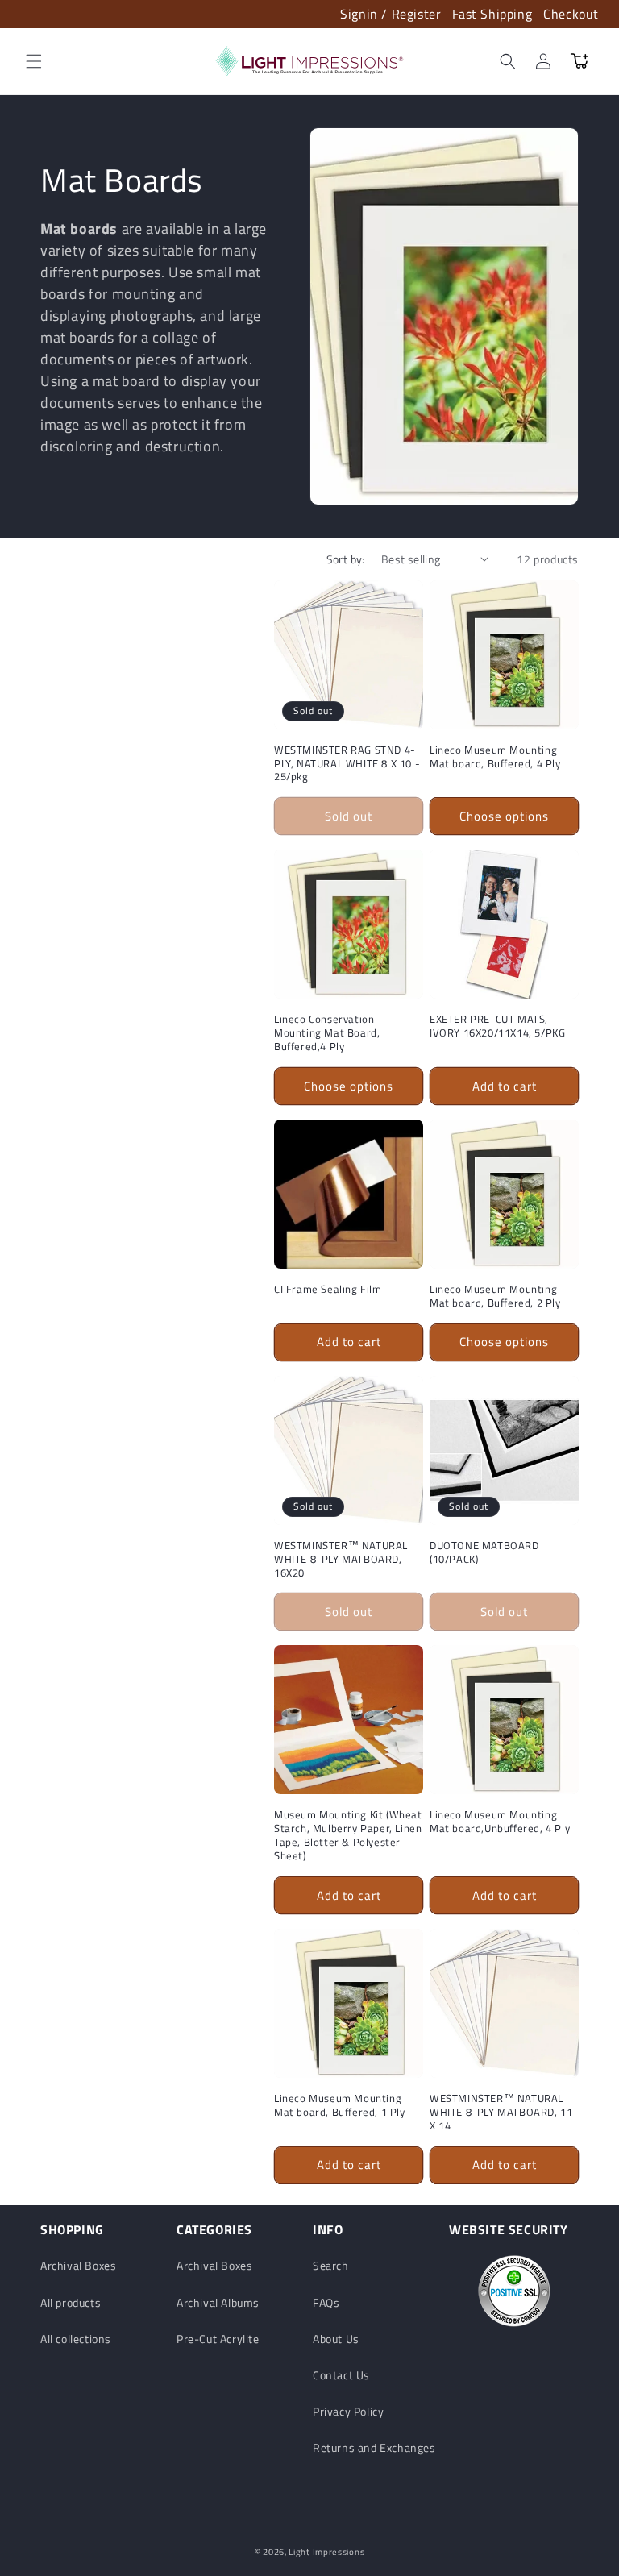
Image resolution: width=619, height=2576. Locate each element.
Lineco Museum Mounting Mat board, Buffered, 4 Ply (495, 757)
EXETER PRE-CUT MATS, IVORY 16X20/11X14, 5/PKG (497, 1026)
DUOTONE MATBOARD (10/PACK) (484, 1552)
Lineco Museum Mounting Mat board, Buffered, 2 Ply (495, 1296)
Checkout (571, 14)
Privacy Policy (348, 2411)
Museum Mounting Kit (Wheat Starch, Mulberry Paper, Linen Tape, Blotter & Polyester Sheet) (348, 1835)
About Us (336, 2339)
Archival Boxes (78, 2265)
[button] (34, 61)
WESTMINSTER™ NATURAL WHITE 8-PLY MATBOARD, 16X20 (341, 1559)
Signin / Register (391, 14)
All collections (76, 2339)
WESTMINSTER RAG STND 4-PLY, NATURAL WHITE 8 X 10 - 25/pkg (347, 764)
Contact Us (341, 2375)
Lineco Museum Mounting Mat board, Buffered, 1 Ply (340, 2105)
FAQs (326, 2302)
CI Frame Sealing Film (328, 1289)
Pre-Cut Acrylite (218, 2339)
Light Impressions (326, 2552)
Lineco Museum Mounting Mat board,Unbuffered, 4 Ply (500, 1822)
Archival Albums (218, 2302)
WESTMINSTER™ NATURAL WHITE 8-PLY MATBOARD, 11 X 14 (501, 2112)
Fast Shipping (492, 14)
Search (331, 2265)
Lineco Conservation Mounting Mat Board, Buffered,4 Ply (327, 1033)
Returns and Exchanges (374, 2447)
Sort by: (346, 559)
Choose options (504, 816)
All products (71, 2302)
